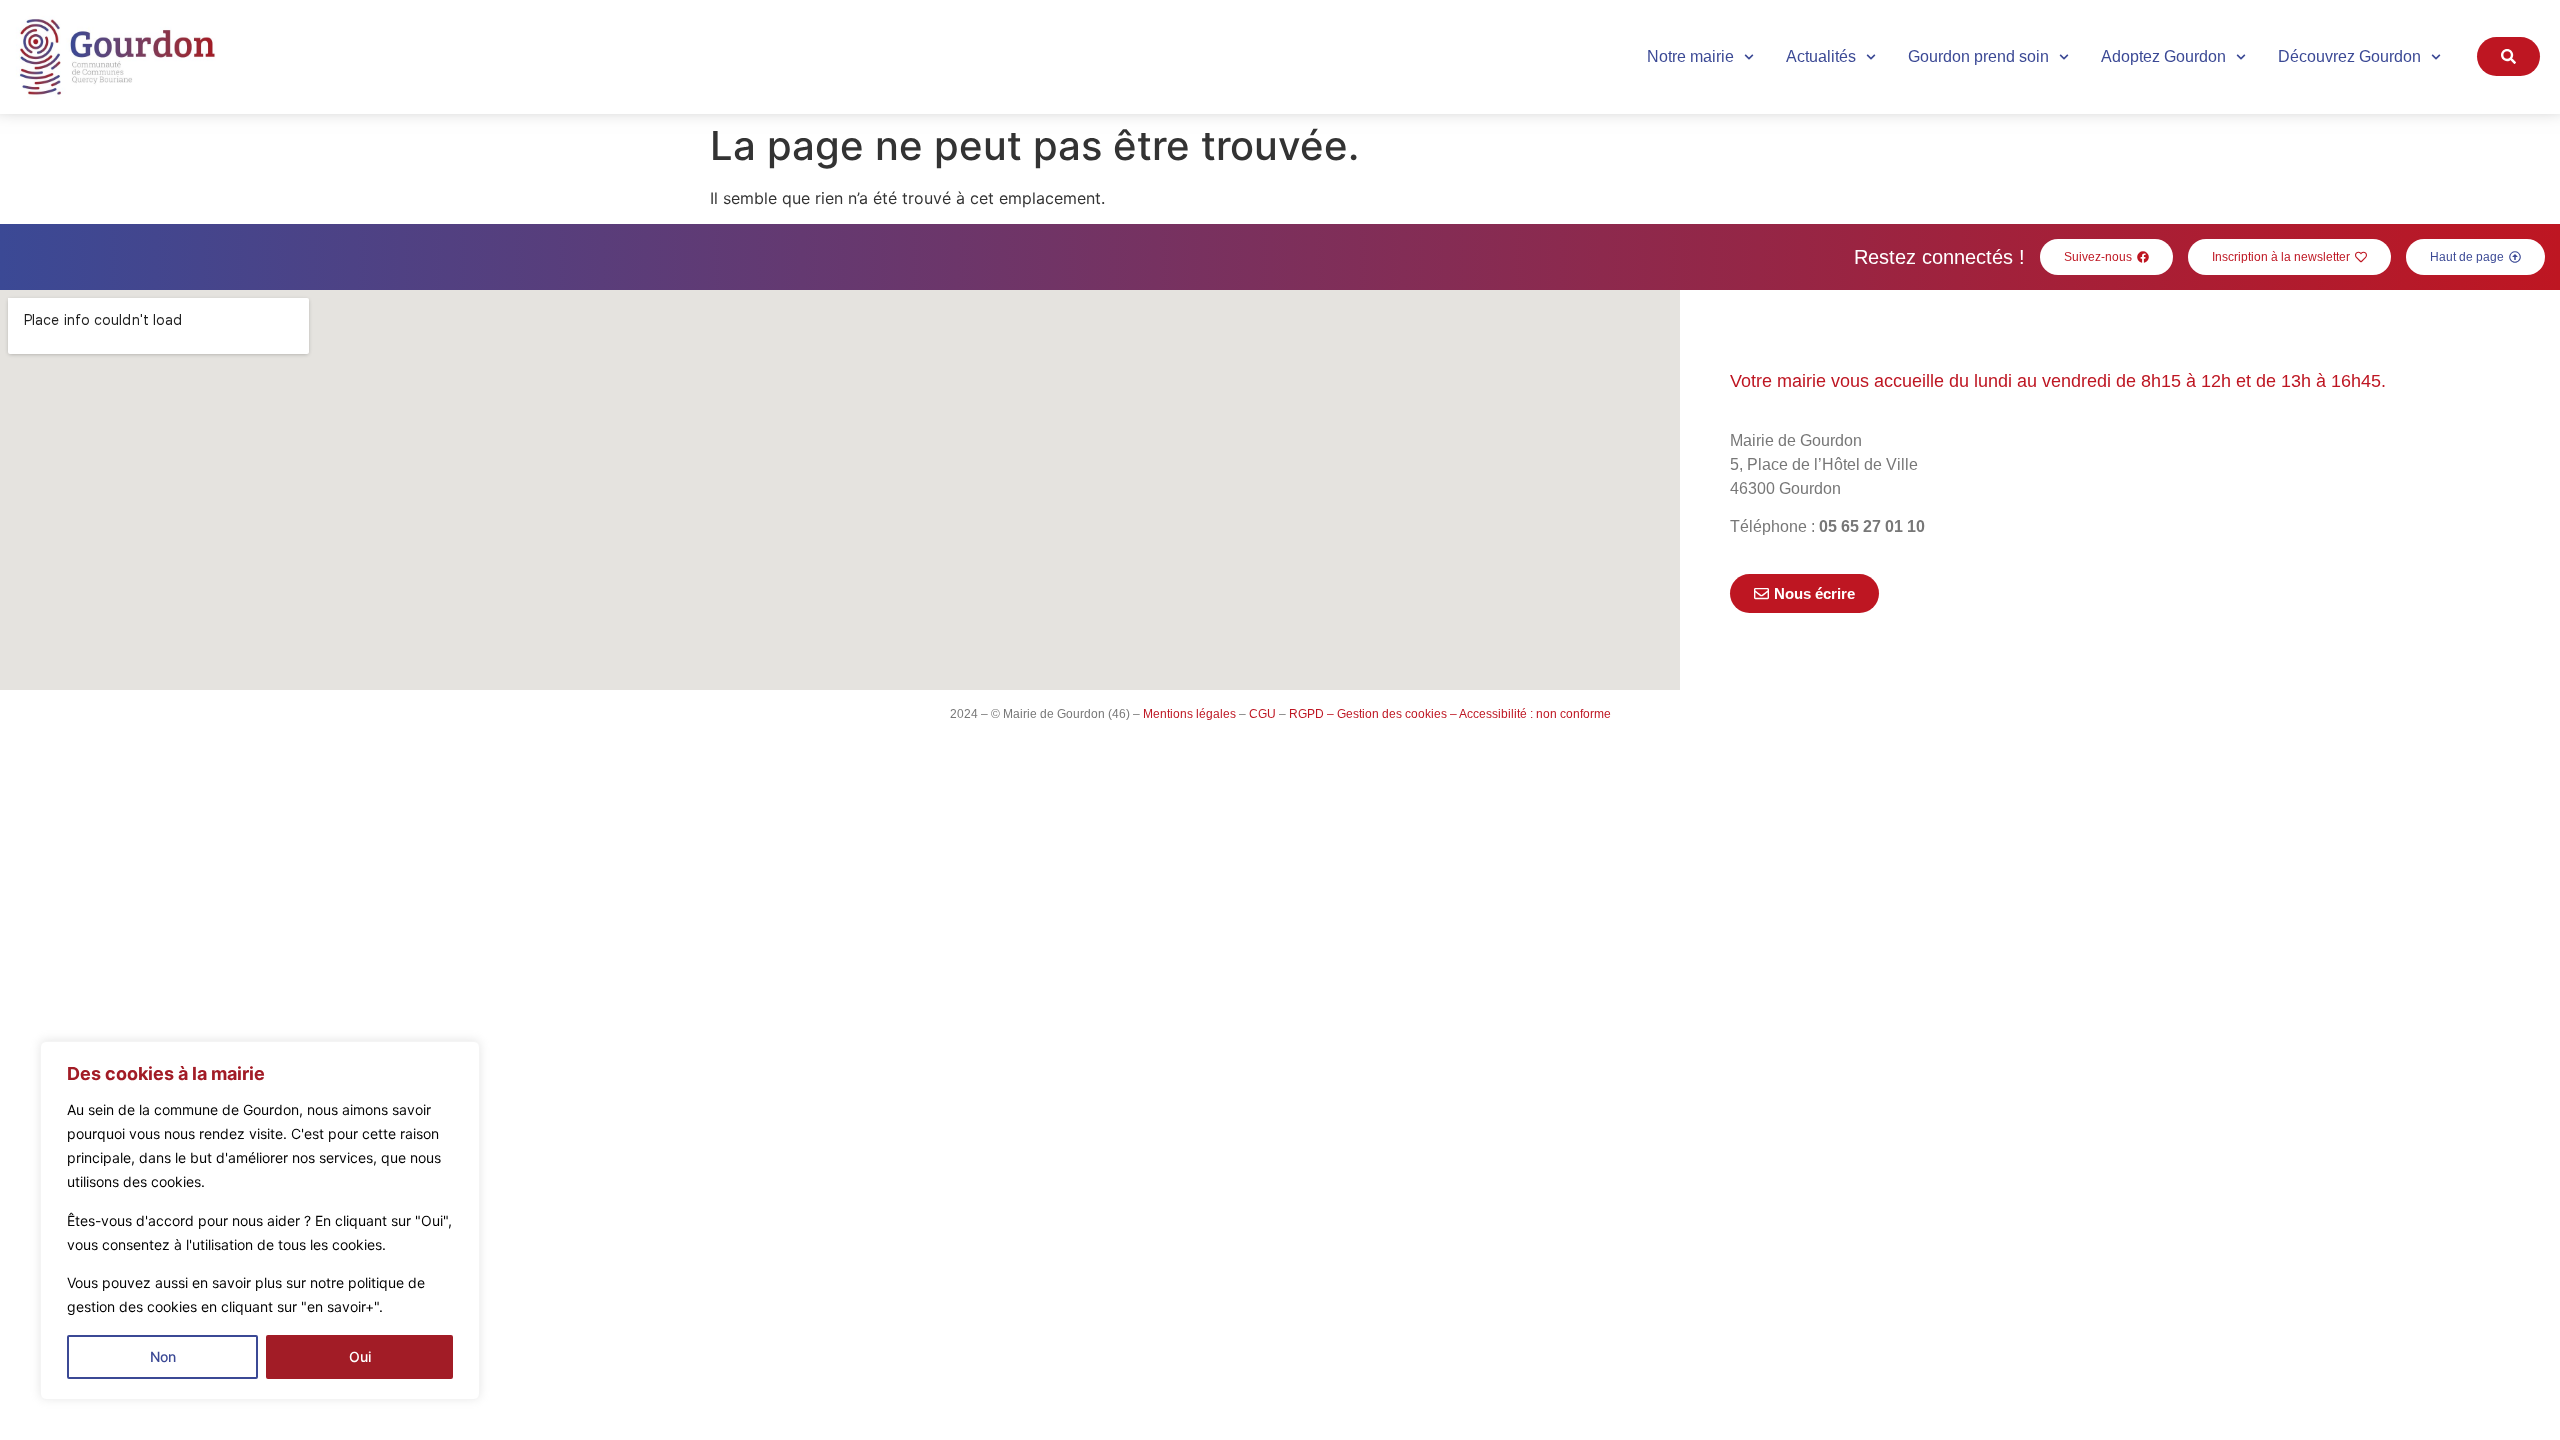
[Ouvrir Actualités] (1871, 57)
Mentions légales (1189, 714)
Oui (360, 1356)
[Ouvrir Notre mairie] (1749, 57)
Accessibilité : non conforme (1535, 714)
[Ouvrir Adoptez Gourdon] (2241, 57)
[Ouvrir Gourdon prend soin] (2064, 57)
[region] (260, 1220)
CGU (1262, 714)
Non (163, 1356)
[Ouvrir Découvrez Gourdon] (2436, 57)
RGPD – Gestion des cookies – (1373, 714)
